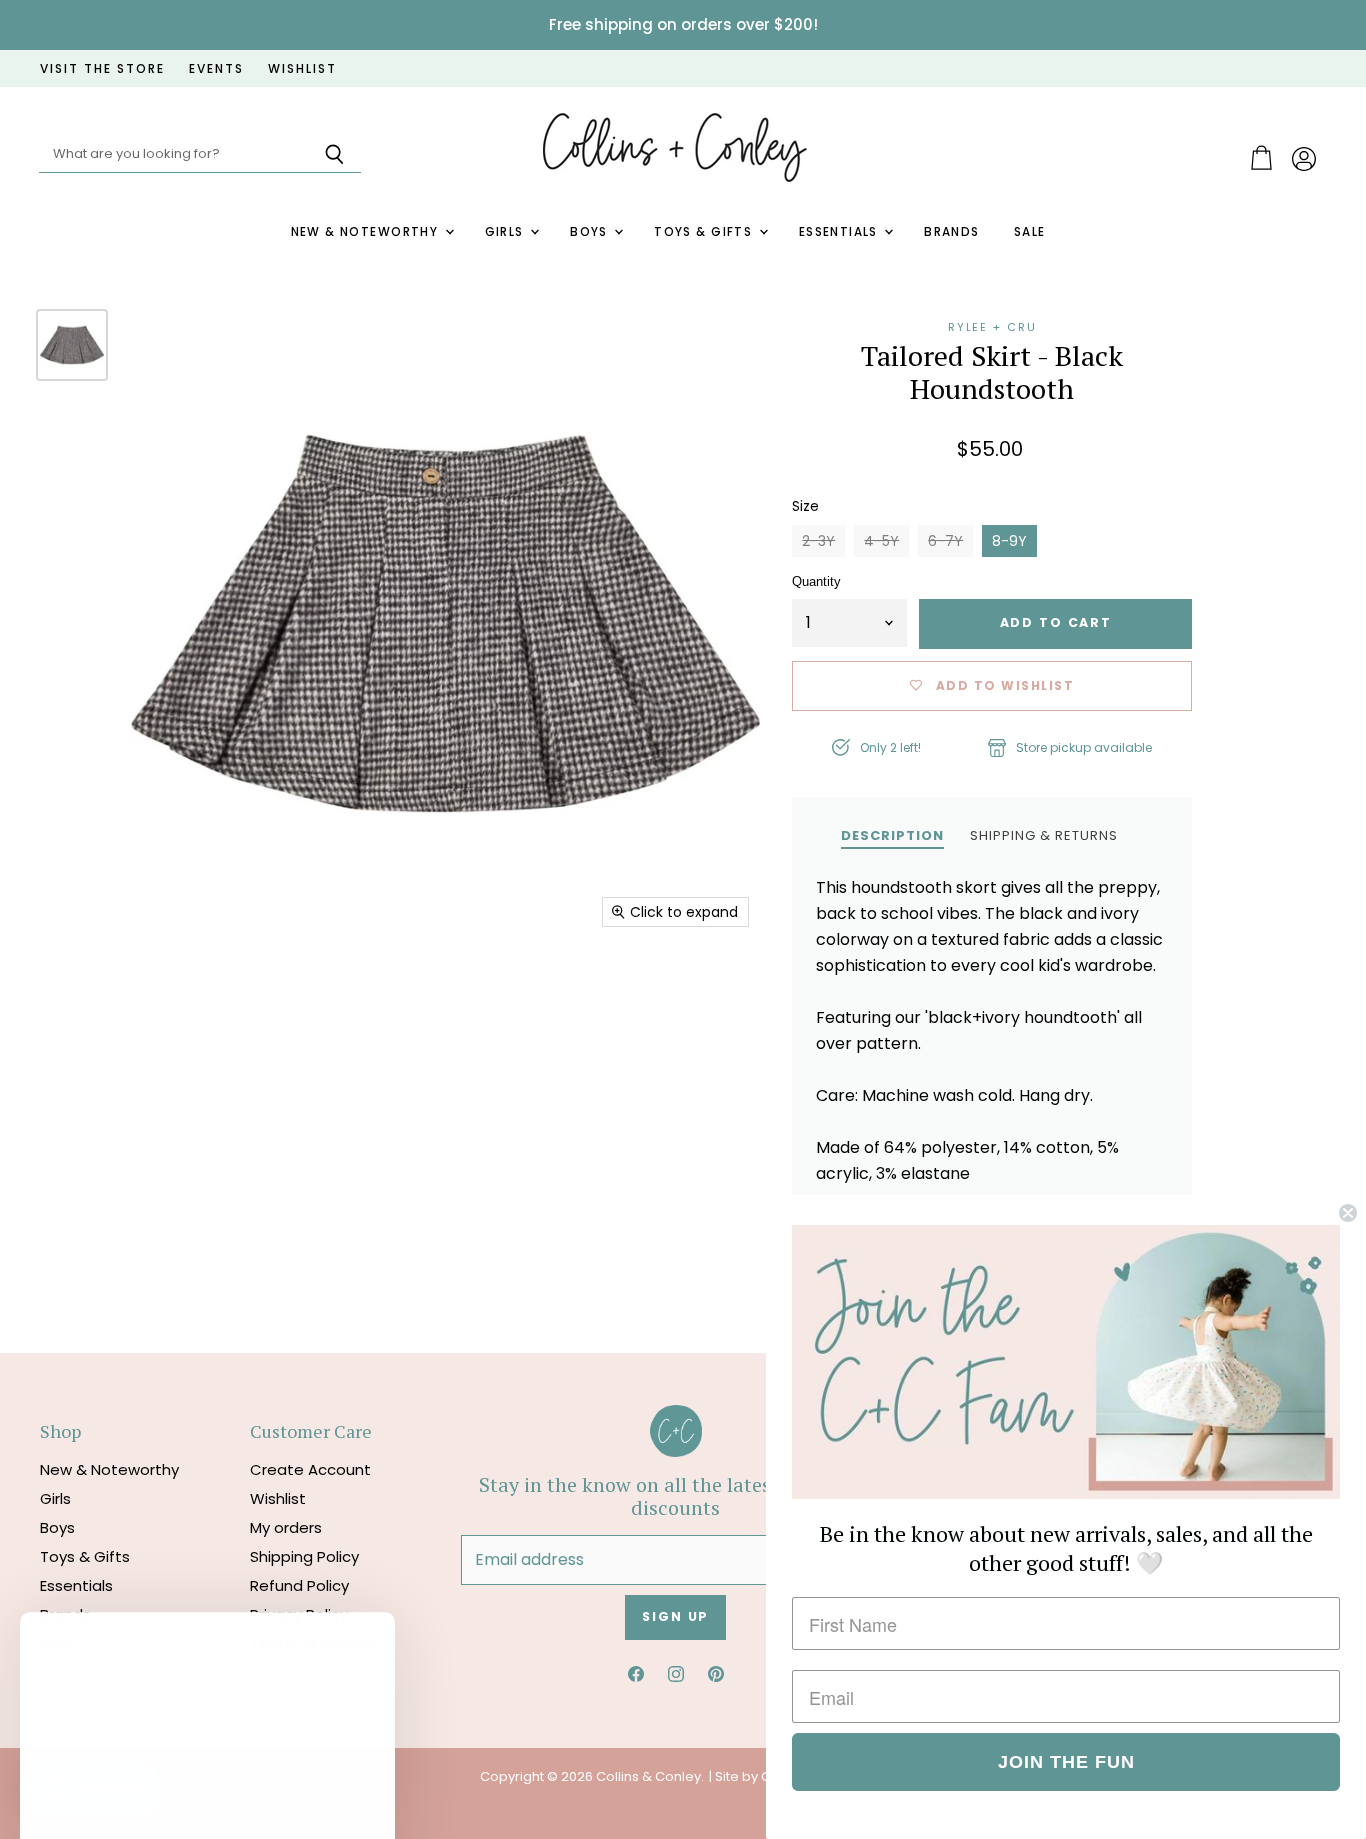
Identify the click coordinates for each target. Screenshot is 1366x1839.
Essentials (841, 232)
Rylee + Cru (992, 327)
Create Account (310, 1469)
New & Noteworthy (367, 232)
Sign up (675, 1616)
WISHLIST (302, 69)
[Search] (334, 155)
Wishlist (278, 1498)
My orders (286, 1527)
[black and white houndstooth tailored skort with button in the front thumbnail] (72, 345)
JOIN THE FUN (1066, 1762)
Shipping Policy (304, 1556)
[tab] (892, 835)
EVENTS (216, 69)
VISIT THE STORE (102, 69)
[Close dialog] (1348, 1213)
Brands (952, 232)
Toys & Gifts (705, 232)
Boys (591, 232)
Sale (1030, 232)
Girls (507, 232)
